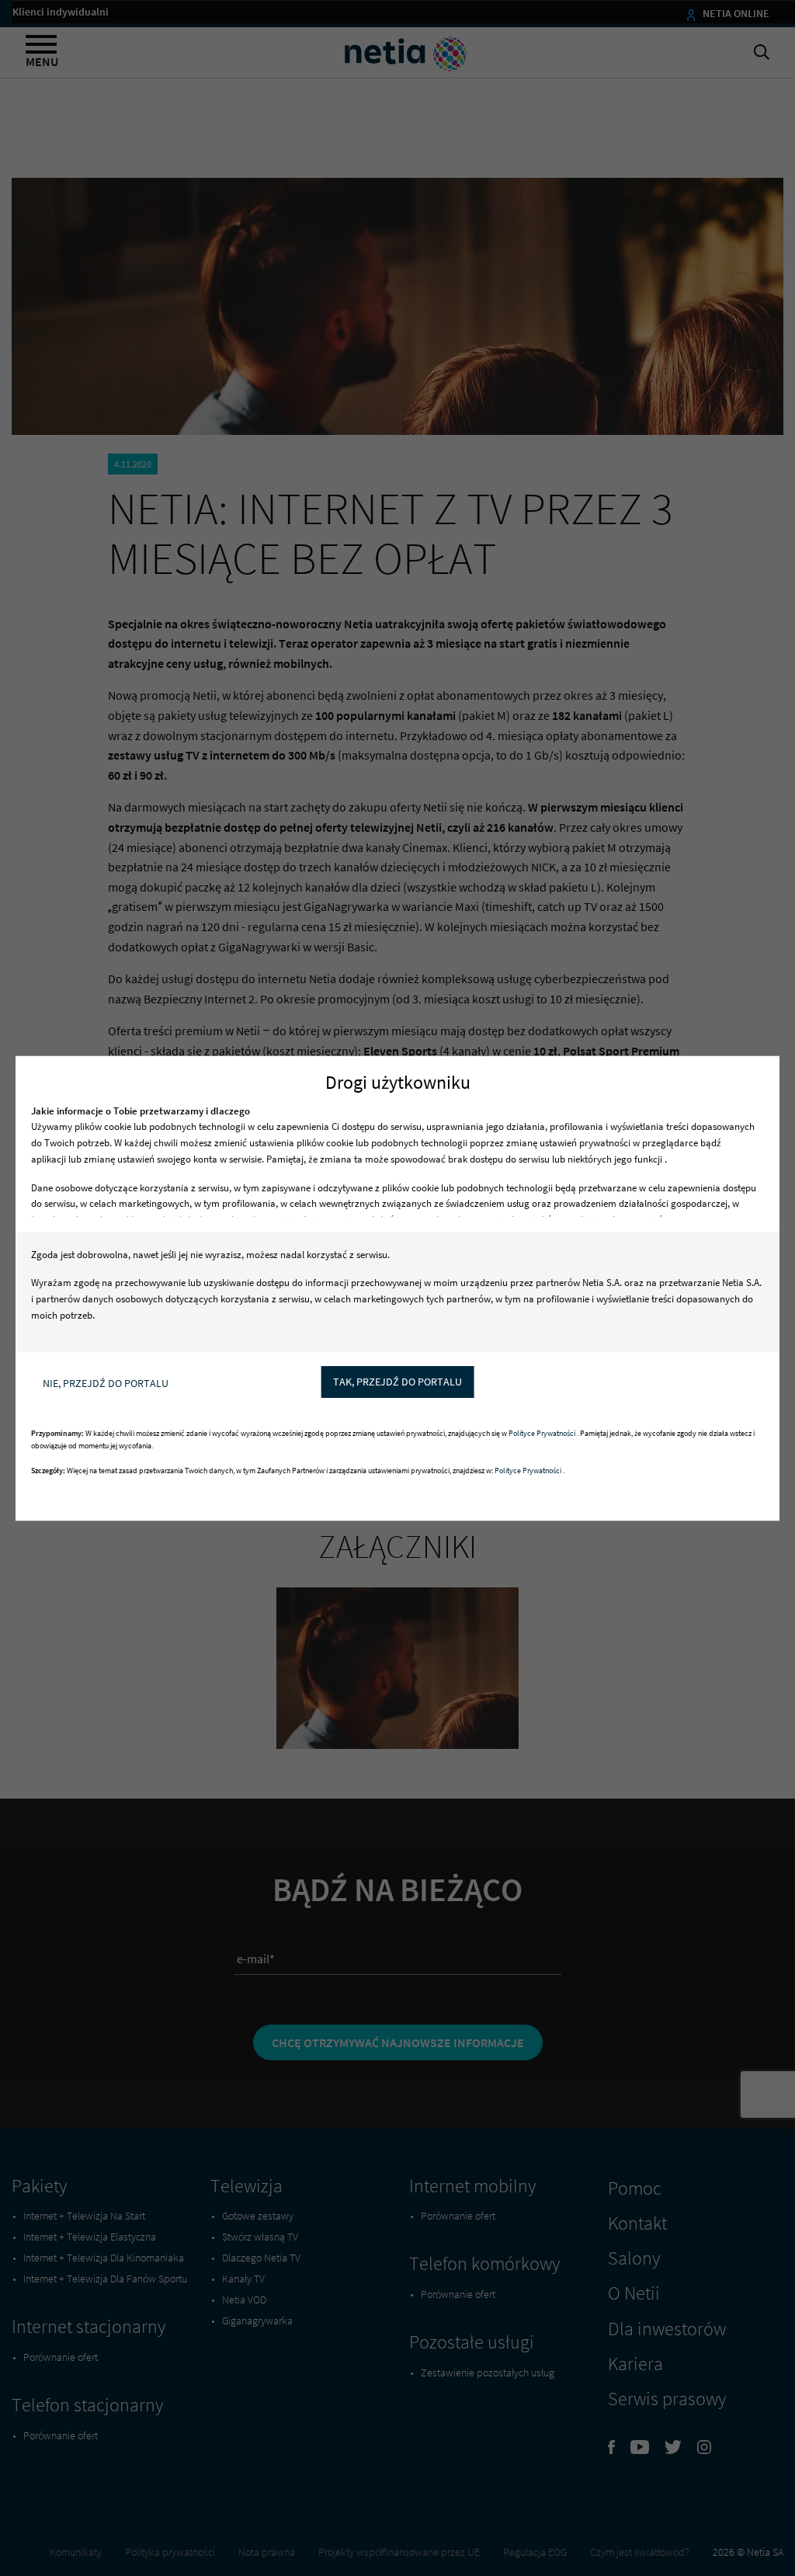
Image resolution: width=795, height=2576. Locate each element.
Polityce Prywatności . (544, 1433)
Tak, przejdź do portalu (397, 1382)
